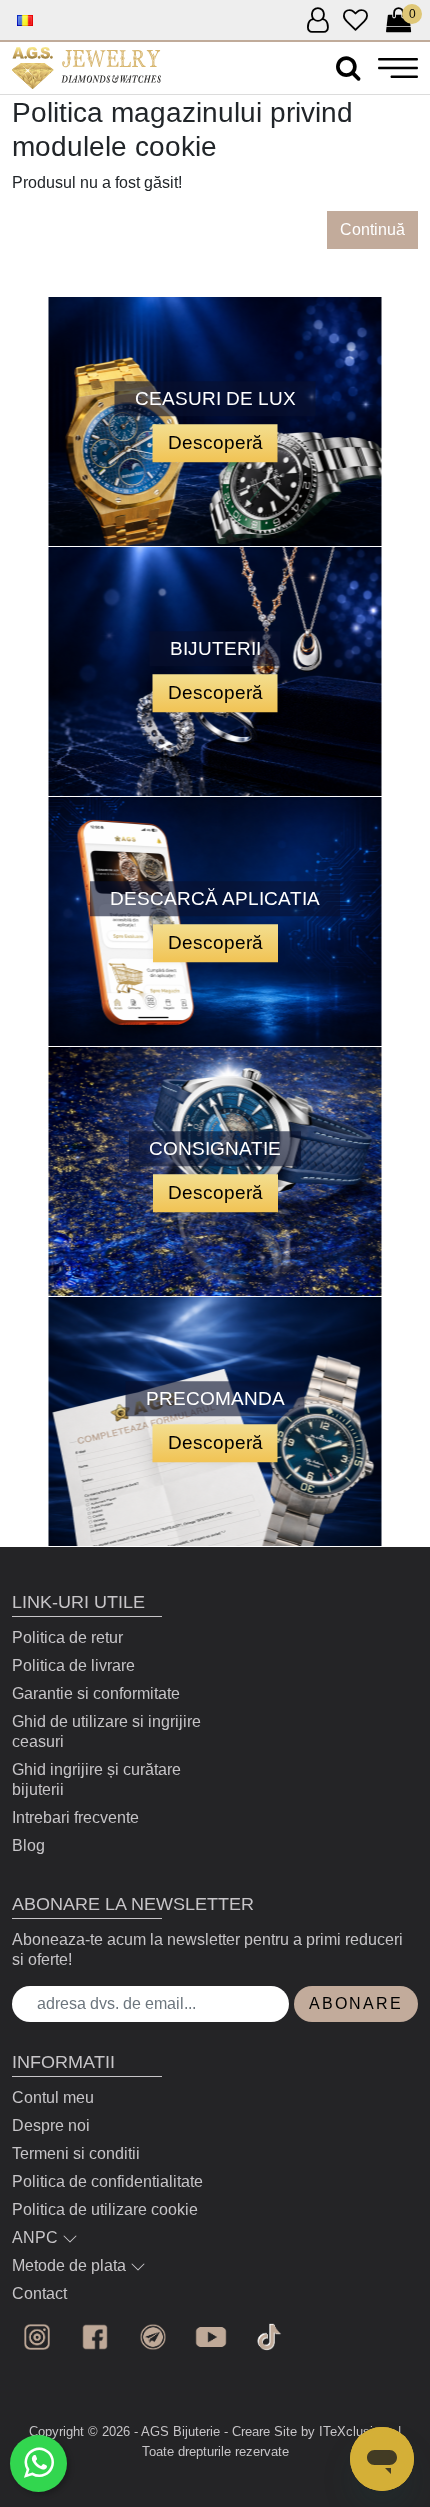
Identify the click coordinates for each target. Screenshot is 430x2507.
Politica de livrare (73, 1665)
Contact (39, 2293)
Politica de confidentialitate (107, 2181)
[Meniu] (398, 67)
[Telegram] (153, 2337)
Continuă (372, 229)
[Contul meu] (317, 21)
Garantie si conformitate (96, 1693)
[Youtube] (211, 2337)
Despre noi (51, 2125)
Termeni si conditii (76, 2153)
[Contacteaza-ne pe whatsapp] (38, 2463)
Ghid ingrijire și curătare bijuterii (96, 1779)
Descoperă (215, 442)
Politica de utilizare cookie (105, 2209)
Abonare (356, 2003)
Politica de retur (67, 1637)
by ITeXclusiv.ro (347, 2431)
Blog (28, 1845)
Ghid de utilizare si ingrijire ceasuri (106, 1731)
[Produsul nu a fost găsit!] (86, 68)
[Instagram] (37, 2337)
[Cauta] (348, 68)
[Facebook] (95, 2337)
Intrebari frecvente (75, 1817)
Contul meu (53, 2097)
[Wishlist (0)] (355, 21)
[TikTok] (269, 2337)
